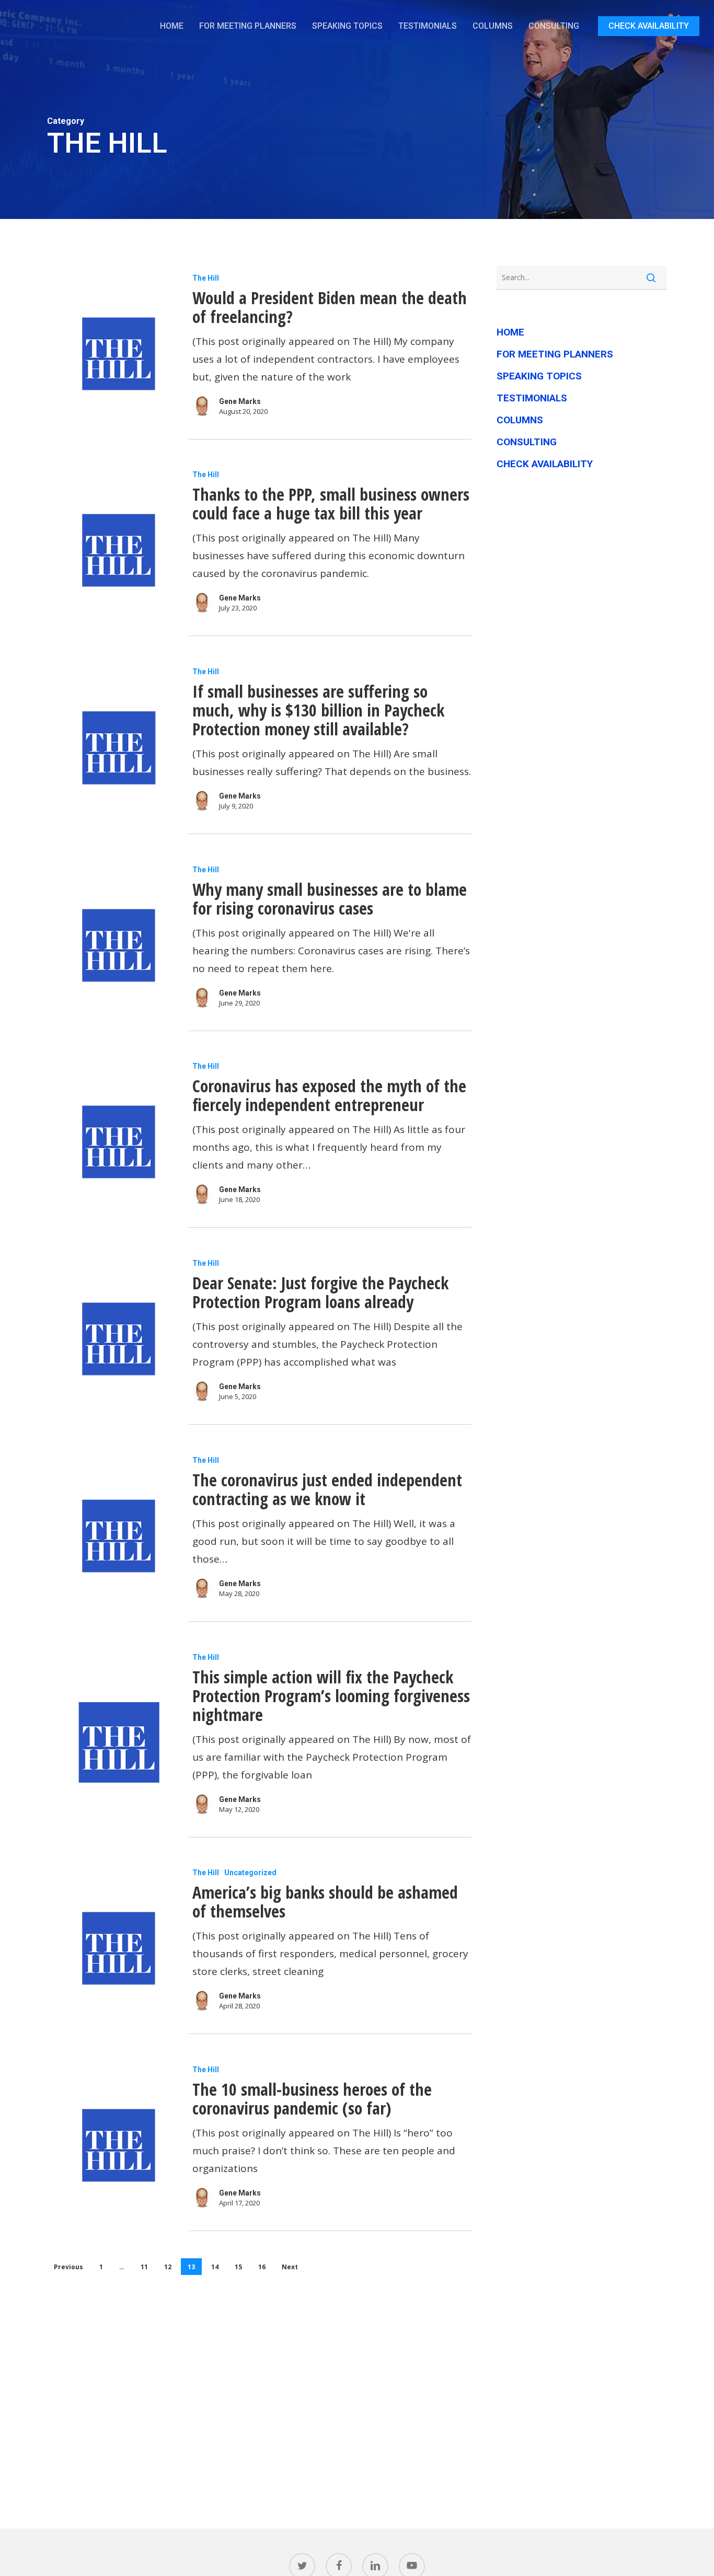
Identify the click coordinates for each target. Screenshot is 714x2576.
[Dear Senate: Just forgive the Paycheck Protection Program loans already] (117, 1339)
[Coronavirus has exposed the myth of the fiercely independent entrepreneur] (117, 1142)
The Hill (206, 278)
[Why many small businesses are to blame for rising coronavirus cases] (117, 945)
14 (215, 2267)
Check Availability (545, 464)
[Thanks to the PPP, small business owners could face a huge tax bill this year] (117, 550)
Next (290, 2267)
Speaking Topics (539, 376)
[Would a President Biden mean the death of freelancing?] (117, 354)
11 (144, 2267)
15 (238, 2267)
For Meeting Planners (555, 354)
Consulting (527, 442)
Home (510, 332)
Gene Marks (240, 401)
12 (168, 2267)
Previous (68, 2267)
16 (262, 2267)
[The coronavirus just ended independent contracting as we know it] (117, 1536)
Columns (520, 420)
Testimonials (532, 398)
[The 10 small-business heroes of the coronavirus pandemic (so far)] (117, 2145)
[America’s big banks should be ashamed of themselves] (117, 1948)
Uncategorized (250, 1873)
